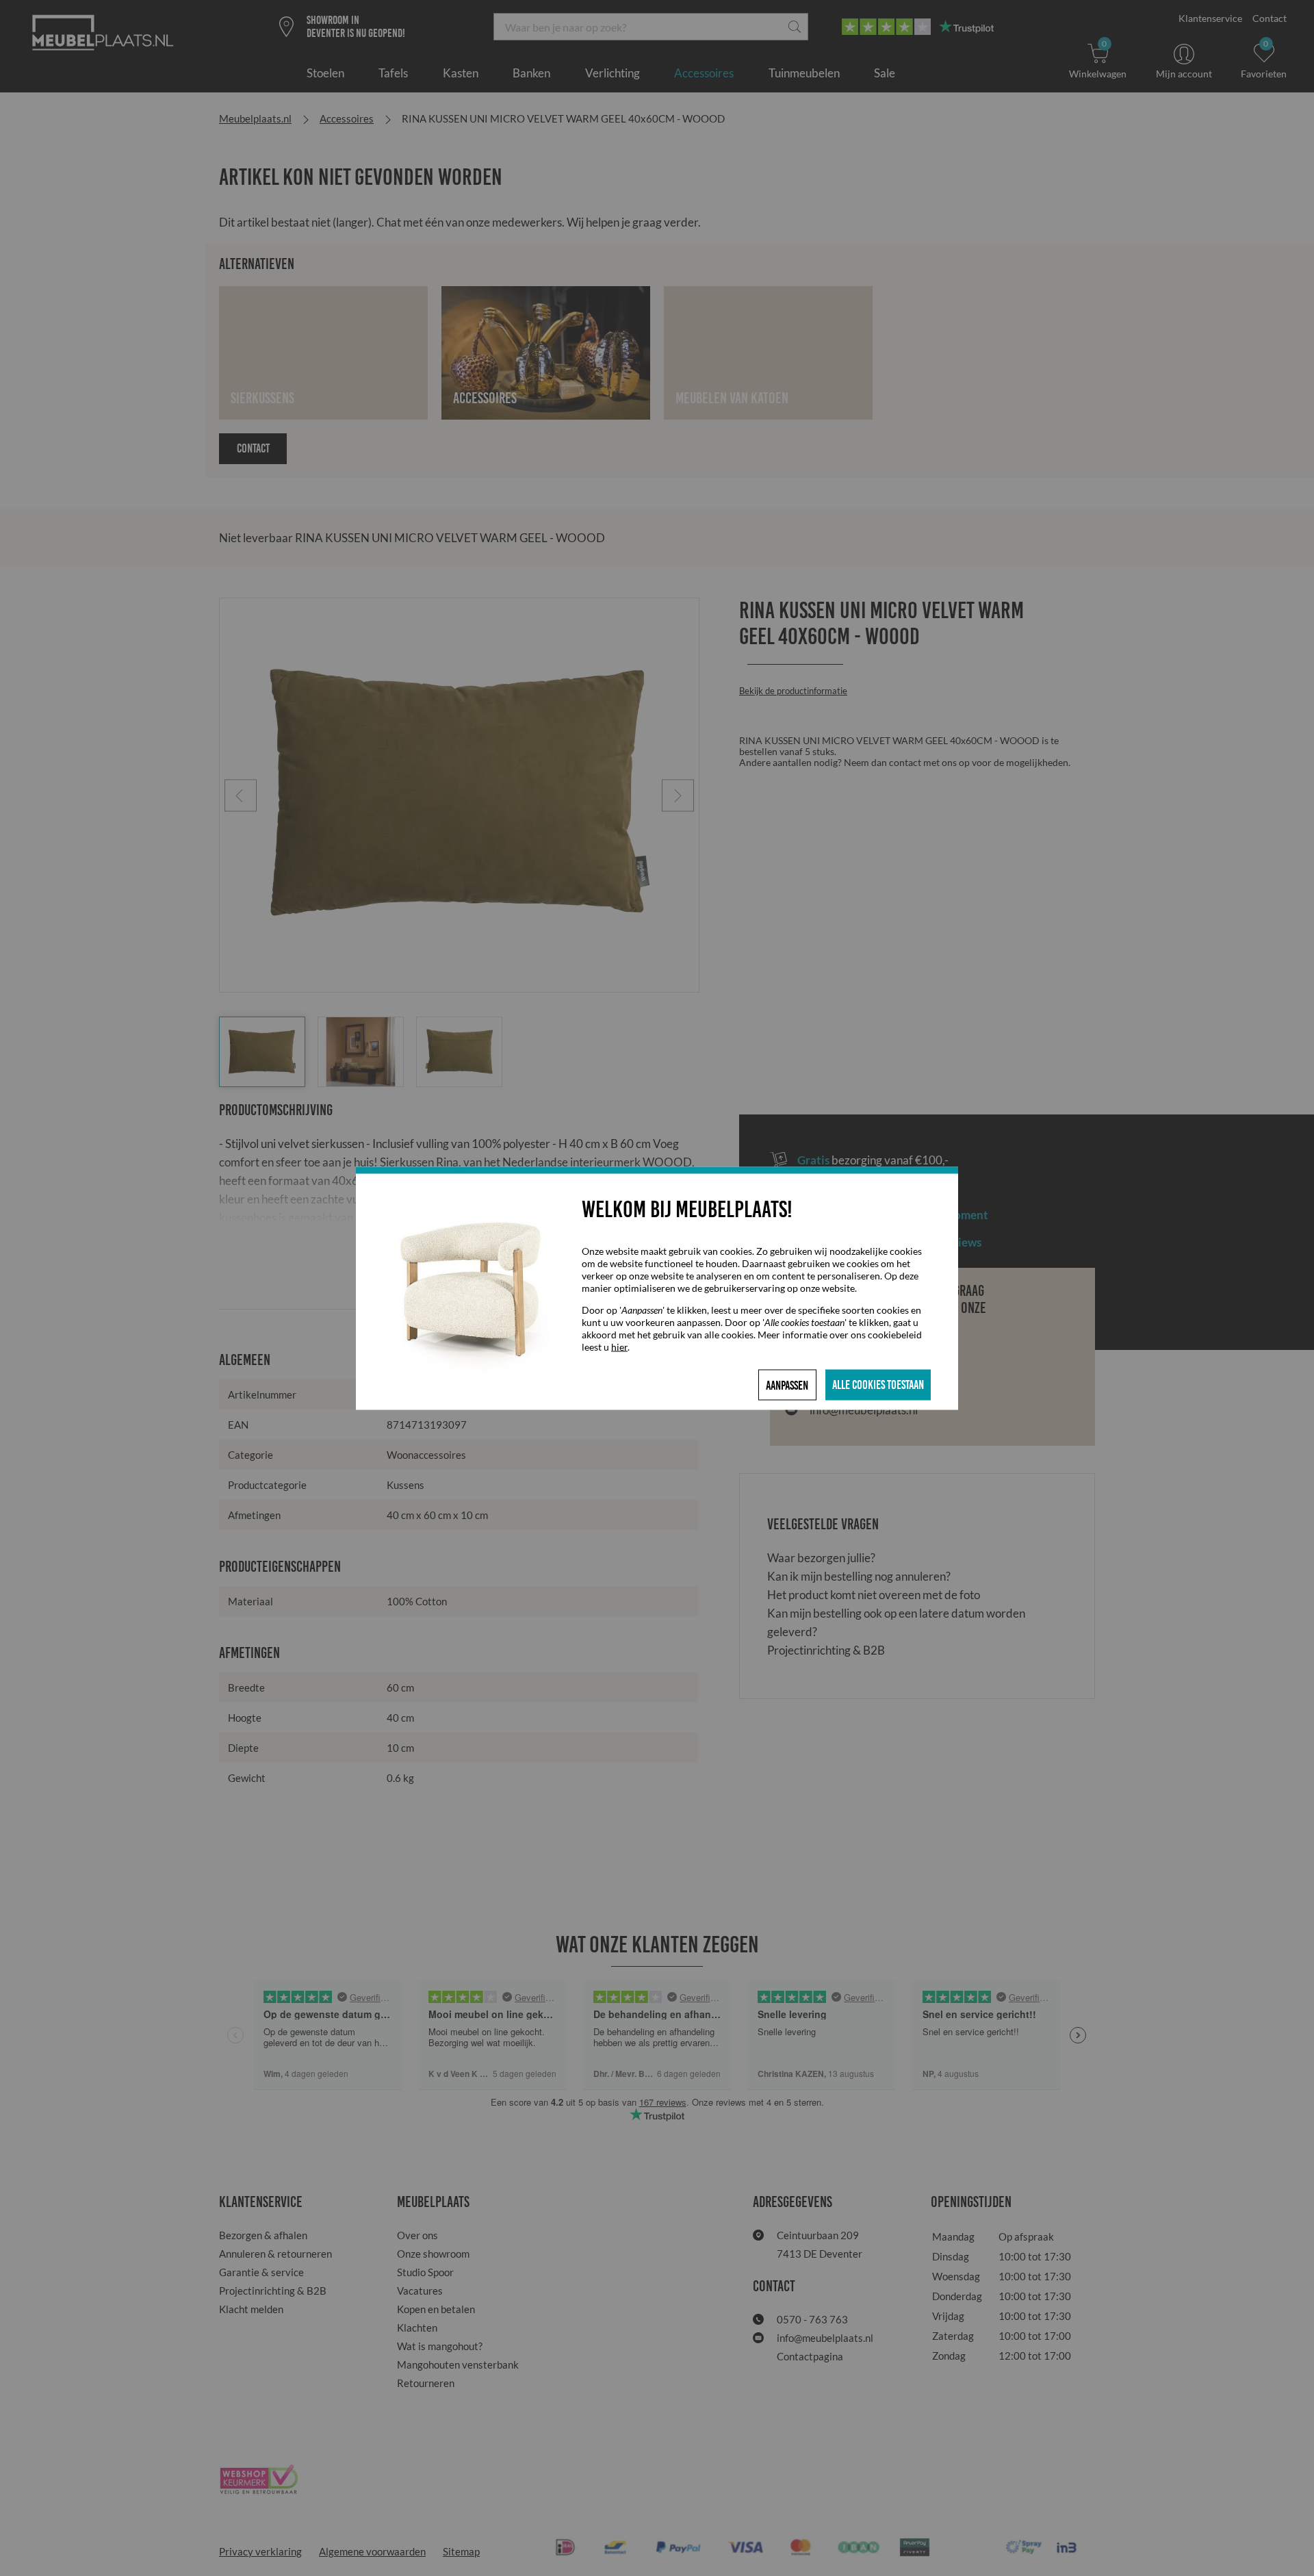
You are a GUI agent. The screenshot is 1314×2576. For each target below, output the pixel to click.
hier (619, 1346)
